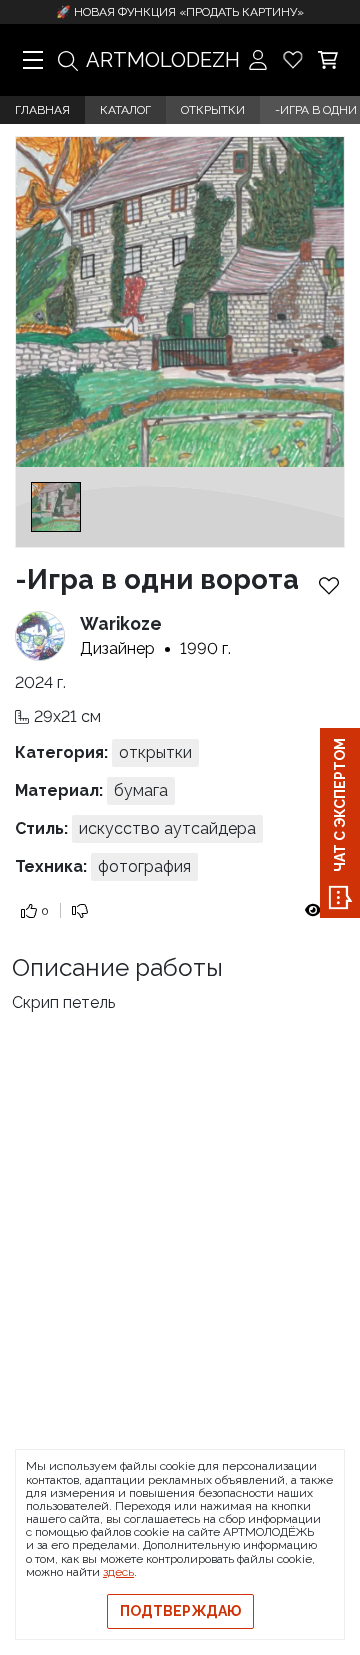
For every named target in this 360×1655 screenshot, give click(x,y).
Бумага (141, 790)
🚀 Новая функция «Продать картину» (180, 12)
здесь (118, 1572)
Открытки (213, 110)
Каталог (125, 110)
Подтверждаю (180, 1611)
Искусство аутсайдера (167, 828)
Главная (42, 110)
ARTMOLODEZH (163, 60)
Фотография (144, 866)
